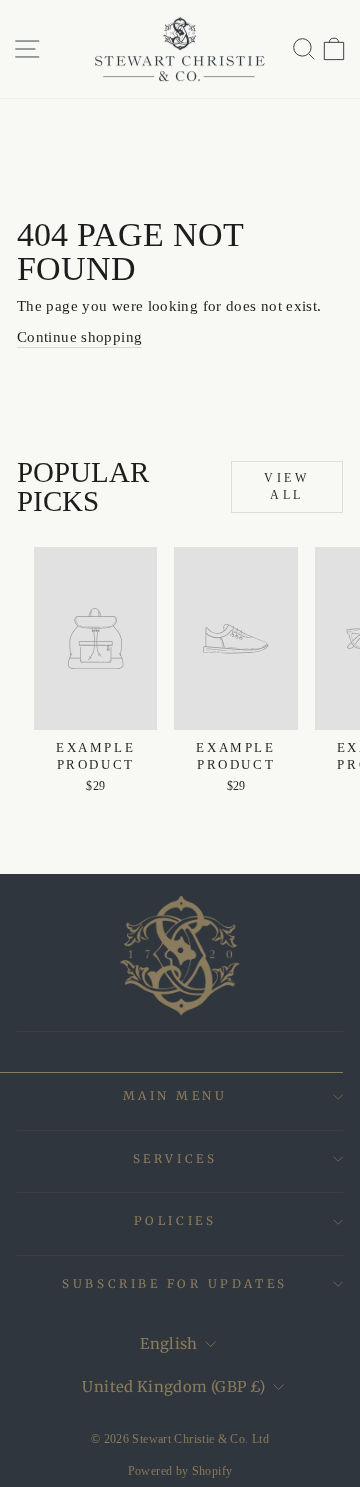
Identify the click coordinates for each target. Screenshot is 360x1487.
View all (286, 486)
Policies (175, 1220)
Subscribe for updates (174, 1283)
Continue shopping (79, 337)
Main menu (175, 1095)
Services (175, 1158)
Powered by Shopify (180, 1471)
